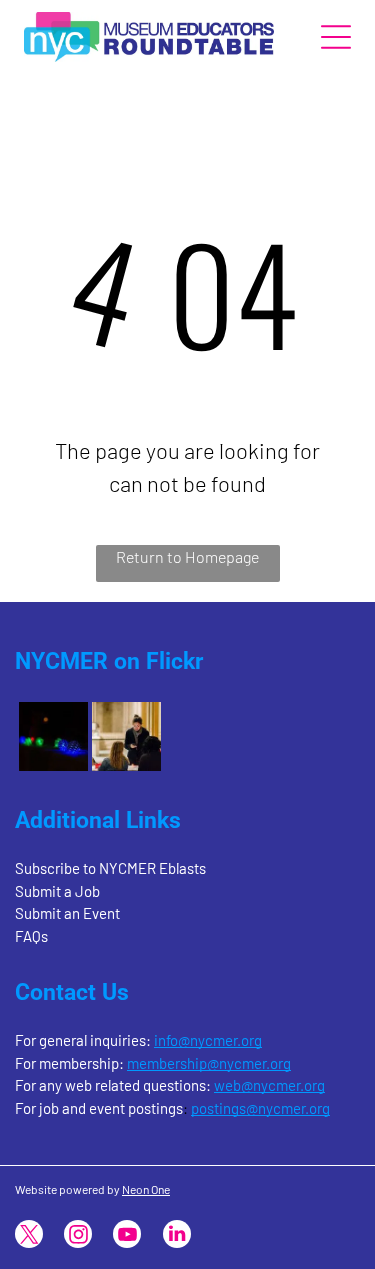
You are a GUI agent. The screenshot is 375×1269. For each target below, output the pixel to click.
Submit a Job (57, 891)
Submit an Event (67, 913)
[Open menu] (336, 37)
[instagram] (78, 1236)
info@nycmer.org (208, 1040)
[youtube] (127, 1236)
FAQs (31, 936)
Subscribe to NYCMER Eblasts (110, 868)
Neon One (146, 1189)
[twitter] (29, 1236)
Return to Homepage (187, 556)
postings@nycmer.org (260, 1108)
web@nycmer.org (269, 1085)
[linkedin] (177, 1236)
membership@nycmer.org (209, 1063)
